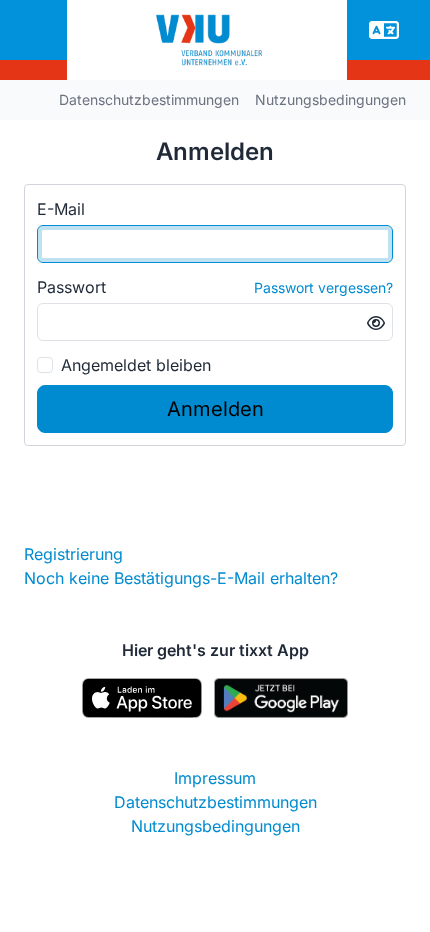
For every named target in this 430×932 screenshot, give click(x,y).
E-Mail (61, 209)
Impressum (215, 778)
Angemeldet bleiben (136, 365)
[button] (384, 30)
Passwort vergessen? (323, 287)
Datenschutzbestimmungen (149, 99)
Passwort (71, 287)
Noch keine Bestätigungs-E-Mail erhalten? (181, 578)
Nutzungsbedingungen (330, 99)
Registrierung (73, 554)
